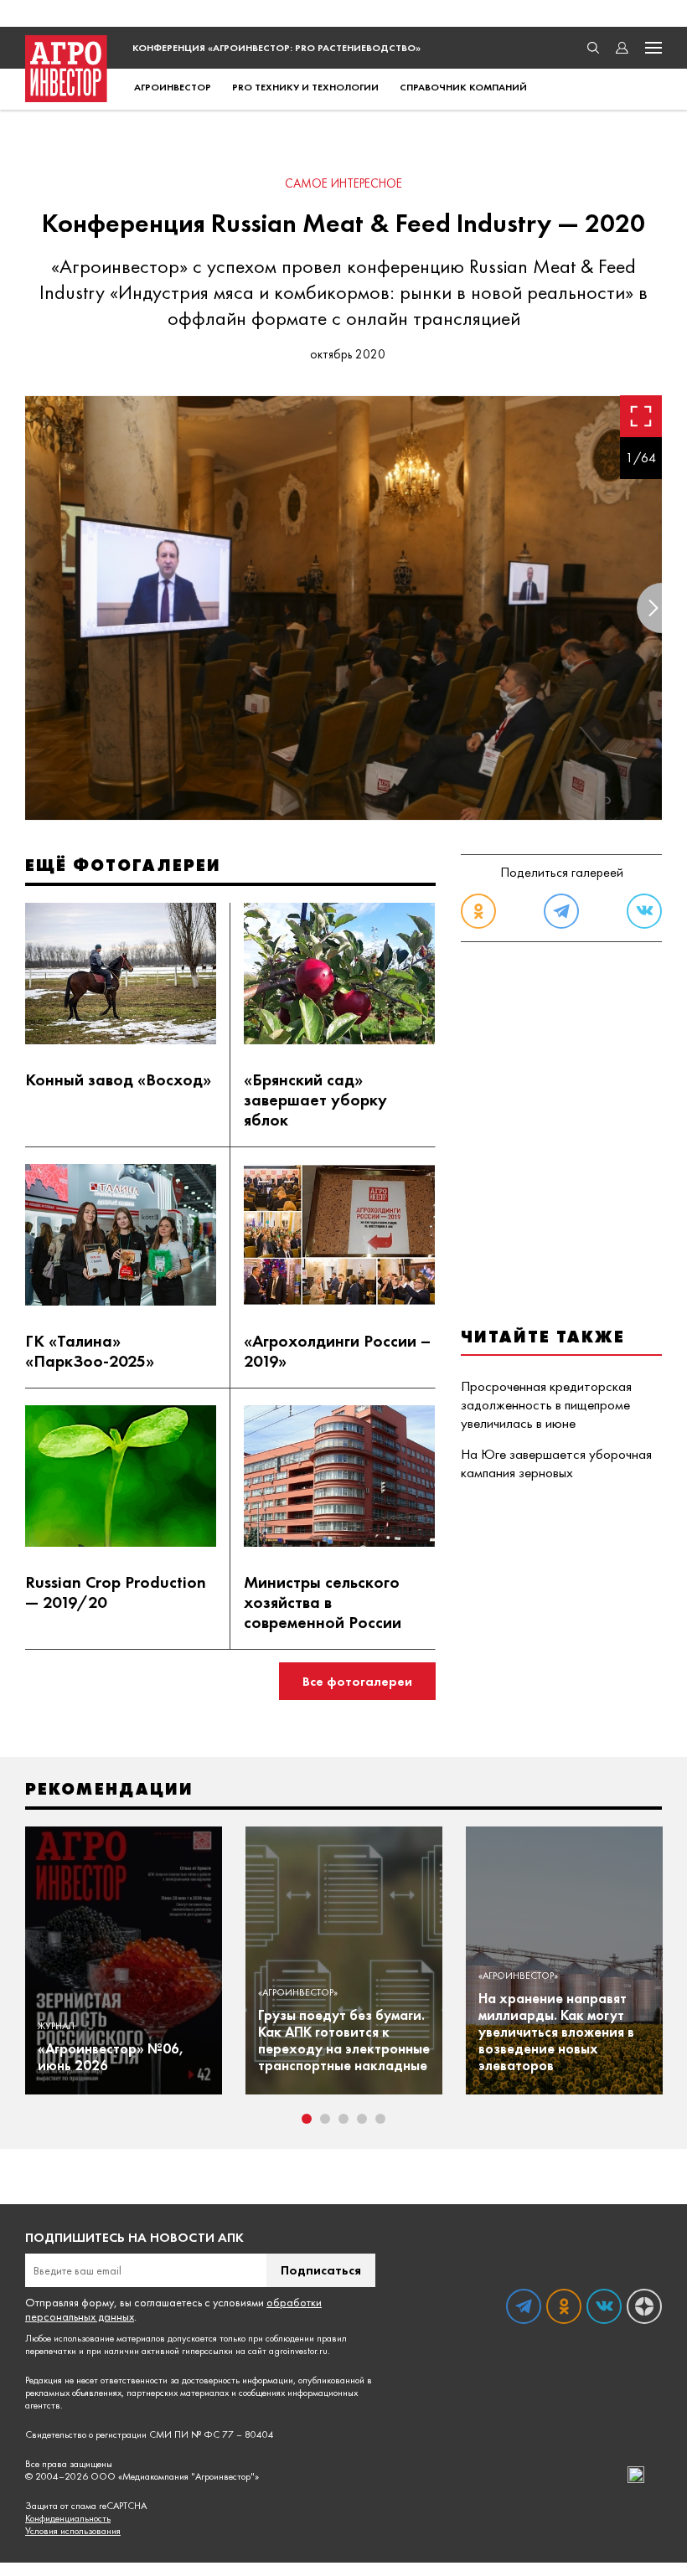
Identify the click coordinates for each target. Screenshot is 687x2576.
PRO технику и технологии (305, 87)
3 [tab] (343, 2119)
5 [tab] (380, 2119)
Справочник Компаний (463, 87)
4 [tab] (362, 2119)
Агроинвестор (173, 87)
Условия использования (73, 2531)
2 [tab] (325, 2119)
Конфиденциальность (68, 2519)
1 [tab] (307, 2119)
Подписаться (321, 2270)
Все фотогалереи (357, 1681)
